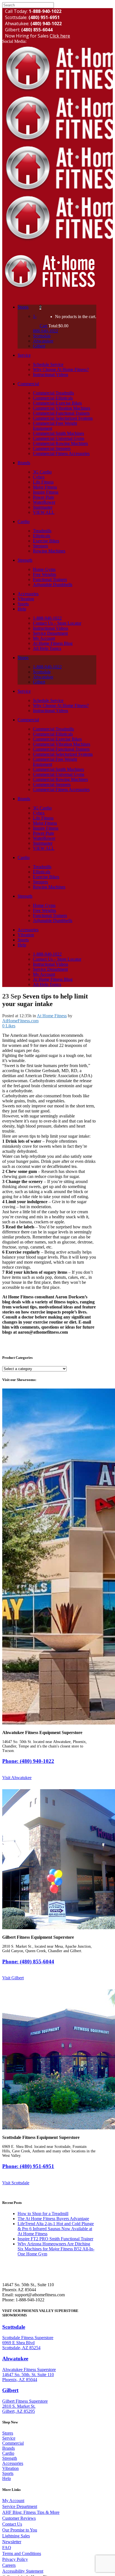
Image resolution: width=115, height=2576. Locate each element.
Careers (9, 2565)
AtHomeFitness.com (20, 1021)
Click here (60, 36)
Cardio (8, 2453)
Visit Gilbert (13, 1978)
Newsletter (12, 2542)
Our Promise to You (20, 2530)
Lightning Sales (16, 2536)
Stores (8, 2433)
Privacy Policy (15, 2559)
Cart (44, 326)
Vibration (10, 2468)
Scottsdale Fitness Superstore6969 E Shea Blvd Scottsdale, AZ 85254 (28, 2343)
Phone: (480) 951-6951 (28, 2166)
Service (9, 2438)
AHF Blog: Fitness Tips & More (31, 2512)
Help (7, 2478)
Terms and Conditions (22, 2553)
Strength (10, 2458)
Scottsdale (14, 2327)
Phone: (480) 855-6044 (28, 1962)
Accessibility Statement (23, 2571)
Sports (8, 2473)
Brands (9, 2448)
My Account (13, 2501)
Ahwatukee (15, 2359)
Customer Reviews (19, 2518)
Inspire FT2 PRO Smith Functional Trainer (55, 2239)
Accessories (13, 2463)
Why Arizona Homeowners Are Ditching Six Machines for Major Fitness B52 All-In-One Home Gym (56, 2249)
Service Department (20, 2506)
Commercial (13, 2443)
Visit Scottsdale (16, 2183)
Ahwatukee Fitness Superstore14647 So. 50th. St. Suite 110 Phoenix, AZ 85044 (29, 2375)
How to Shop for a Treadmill (43, 2214)
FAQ (7, 2548)
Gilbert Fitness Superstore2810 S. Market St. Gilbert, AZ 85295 (25, 2406)
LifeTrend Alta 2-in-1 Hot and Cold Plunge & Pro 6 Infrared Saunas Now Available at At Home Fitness (56, 2229)
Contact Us (12, 2524)
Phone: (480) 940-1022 (28, 1761)
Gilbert (10, 2390)
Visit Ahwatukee (17, 1778)
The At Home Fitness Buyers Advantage (53, 2219)
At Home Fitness (52, 1016)
